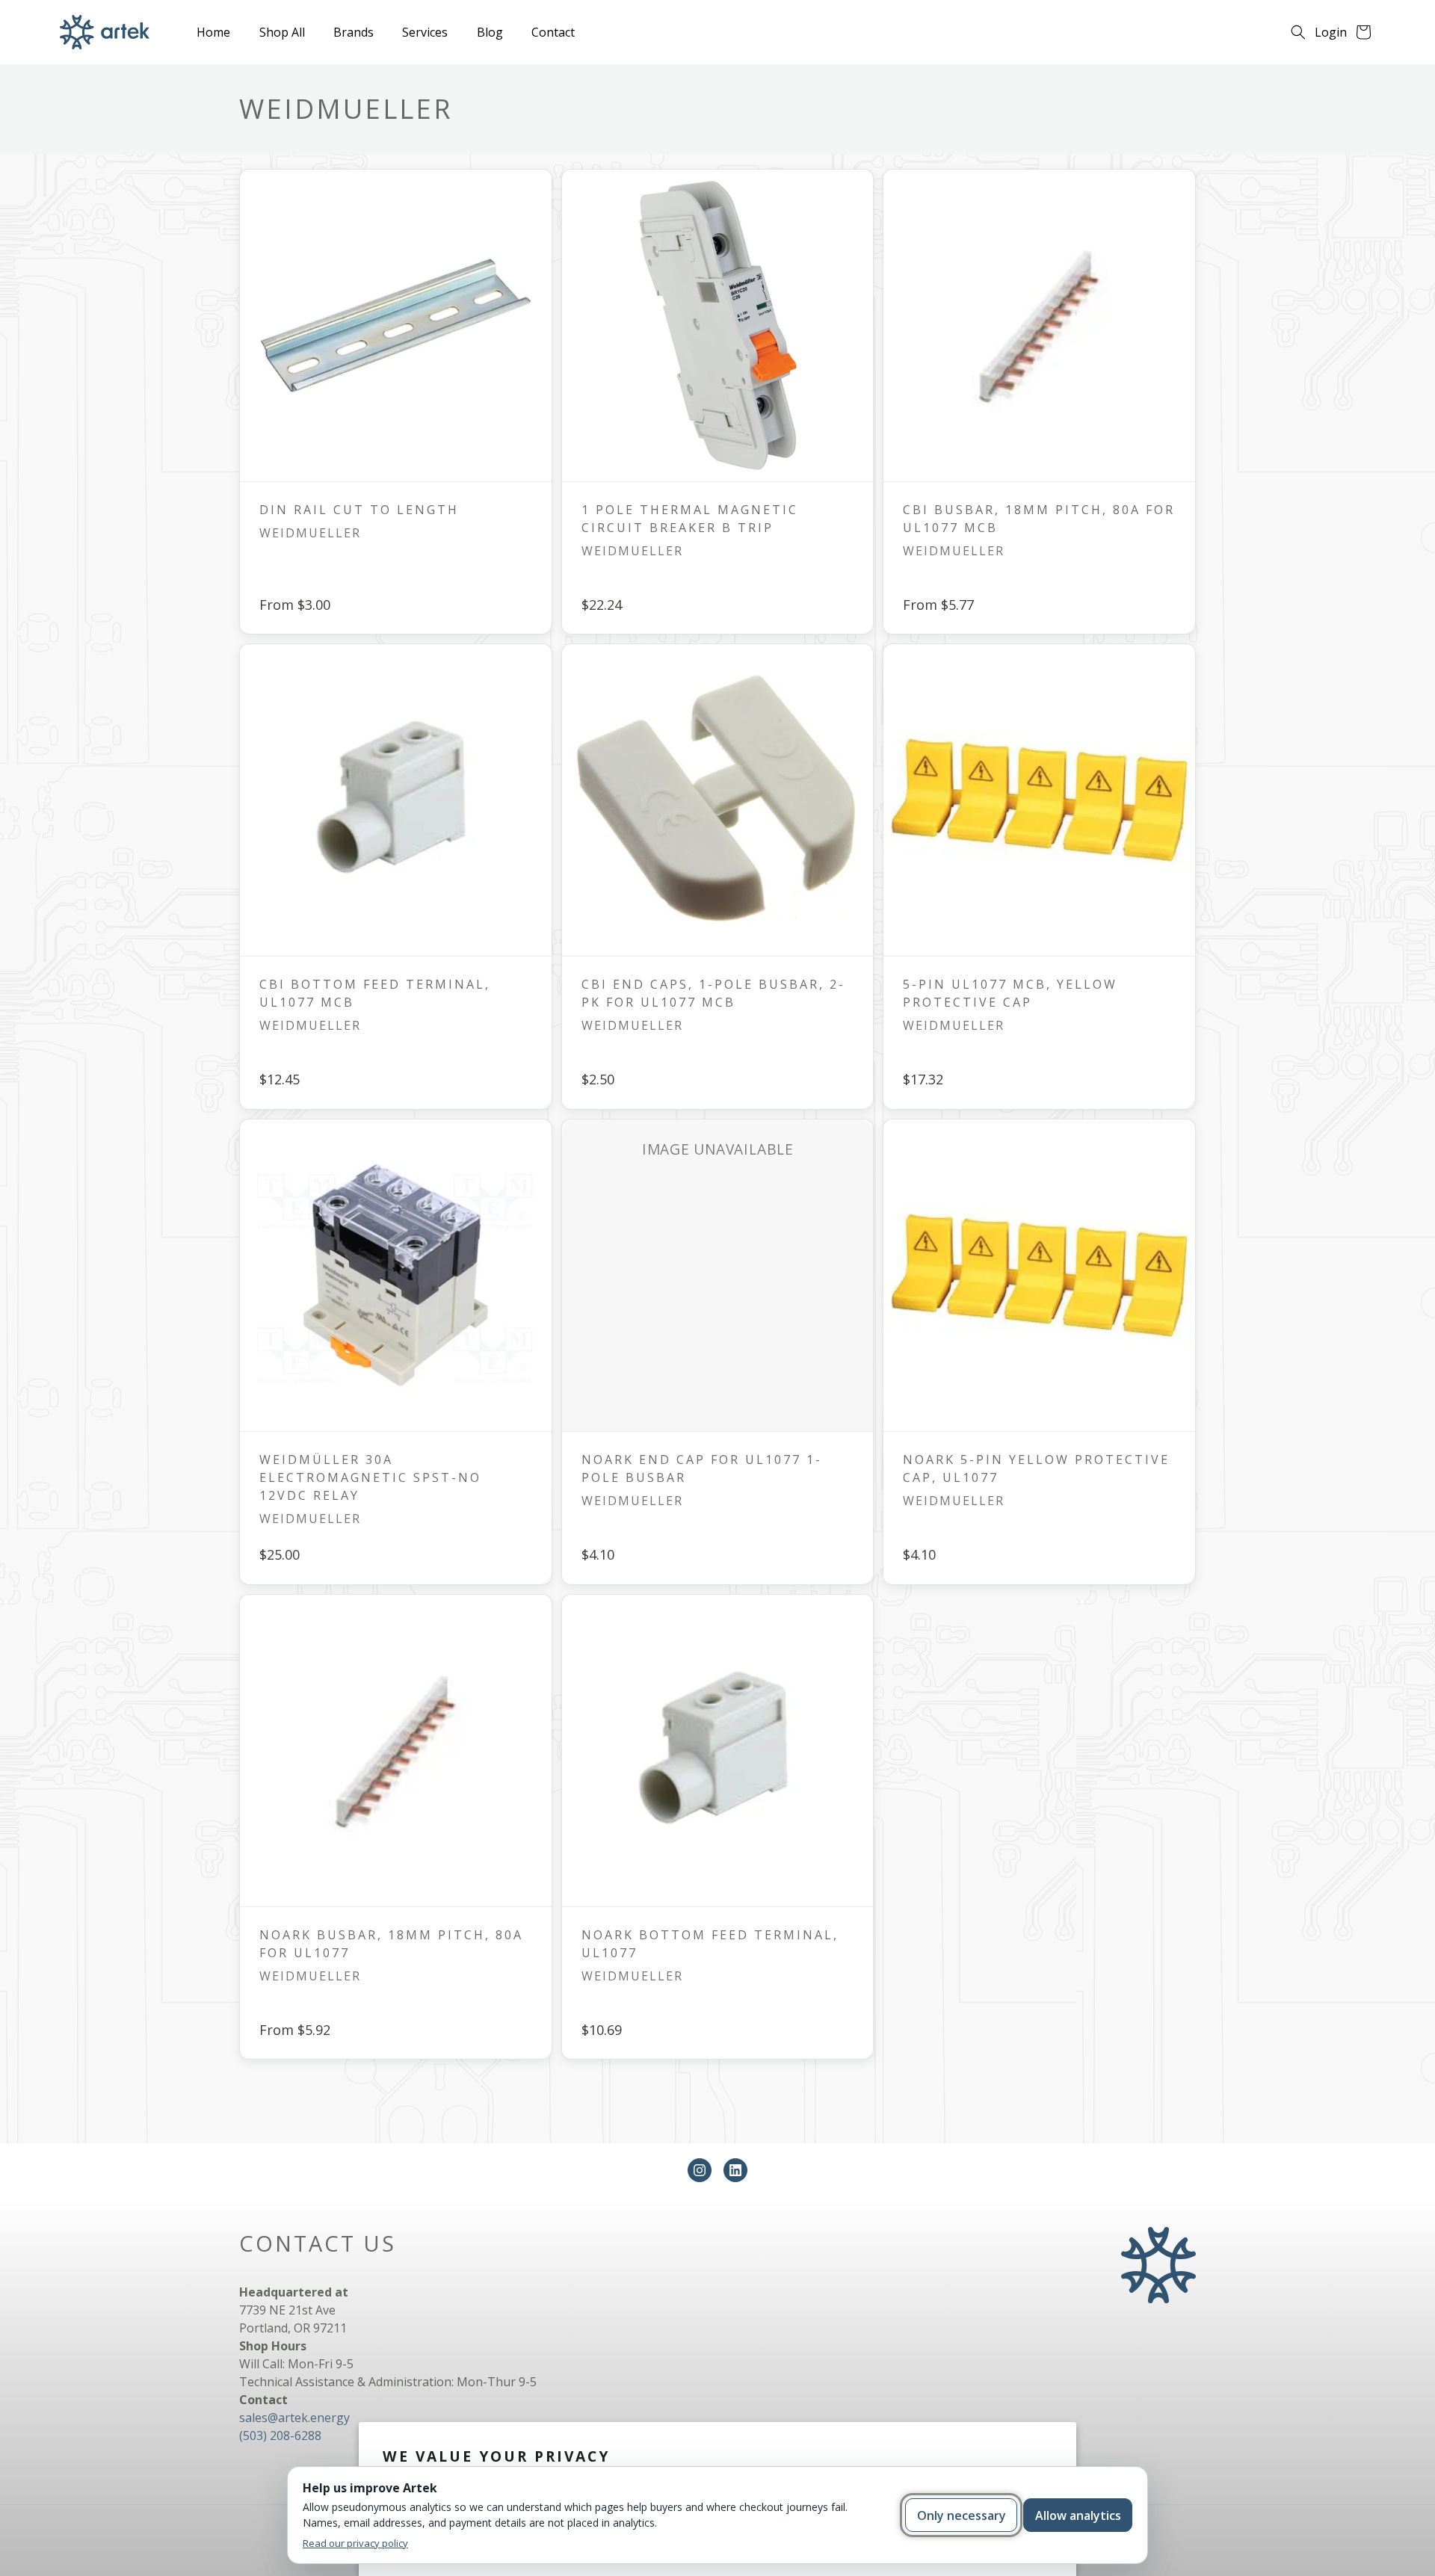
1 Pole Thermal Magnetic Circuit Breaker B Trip (689, 519)
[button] (1298, 32)
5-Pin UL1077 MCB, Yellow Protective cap (1010, 994)
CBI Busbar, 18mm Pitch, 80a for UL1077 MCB (1039, 519)
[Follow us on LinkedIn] (735, 2170)
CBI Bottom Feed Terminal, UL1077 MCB (375, 994)
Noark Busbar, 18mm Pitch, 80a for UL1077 (391, 1944)
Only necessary (962, 2515)
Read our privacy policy (355, 2543)
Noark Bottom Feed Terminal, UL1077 (709, 1944)
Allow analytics (1078, 2515)
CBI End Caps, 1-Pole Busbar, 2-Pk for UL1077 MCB (713, 994)
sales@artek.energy (294, 2418)
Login (1331, 32)
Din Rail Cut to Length (359, 510)
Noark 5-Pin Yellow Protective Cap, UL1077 (1036, 1468)
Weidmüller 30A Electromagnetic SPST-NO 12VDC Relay (370, 1477)
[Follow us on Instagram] (700, 2170)
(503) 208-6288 (280, 2436)
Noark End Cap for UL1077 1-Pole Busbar (701, 1468)
